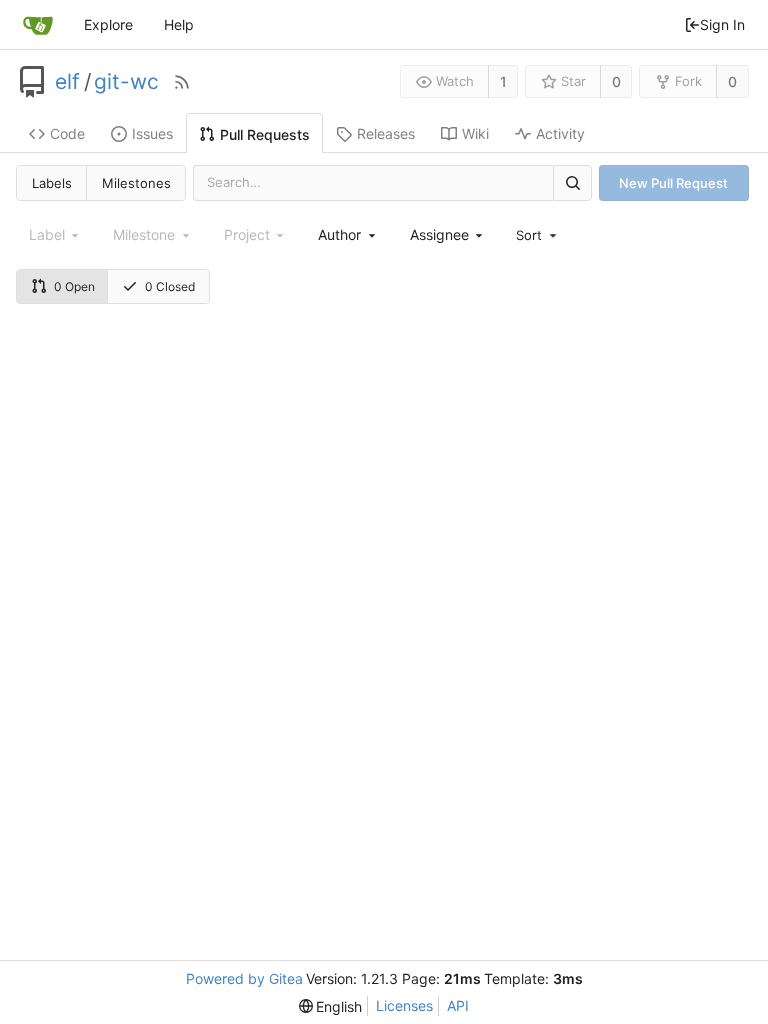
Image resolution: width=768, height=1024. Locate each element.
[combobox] (348, 234)
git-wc (126, 82)
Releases (386, 133)
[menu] (538, 235)
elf (67, 82)
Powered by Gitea (244, 978)
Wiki (475, 133)
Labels (52, 183)
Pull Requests (265, 134)
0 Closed (170, 286)
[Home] (38, 25)
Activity (560, 133)
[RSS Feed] (182, 82)
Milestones (136, 183)
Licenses (404, 1005)
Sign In (722, 24)
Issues (152, 133)
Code (67, 133)
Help (179, 24)
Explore (108, 24)
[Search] (572, 182)
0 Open (74, 286)
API (458, 1005)
